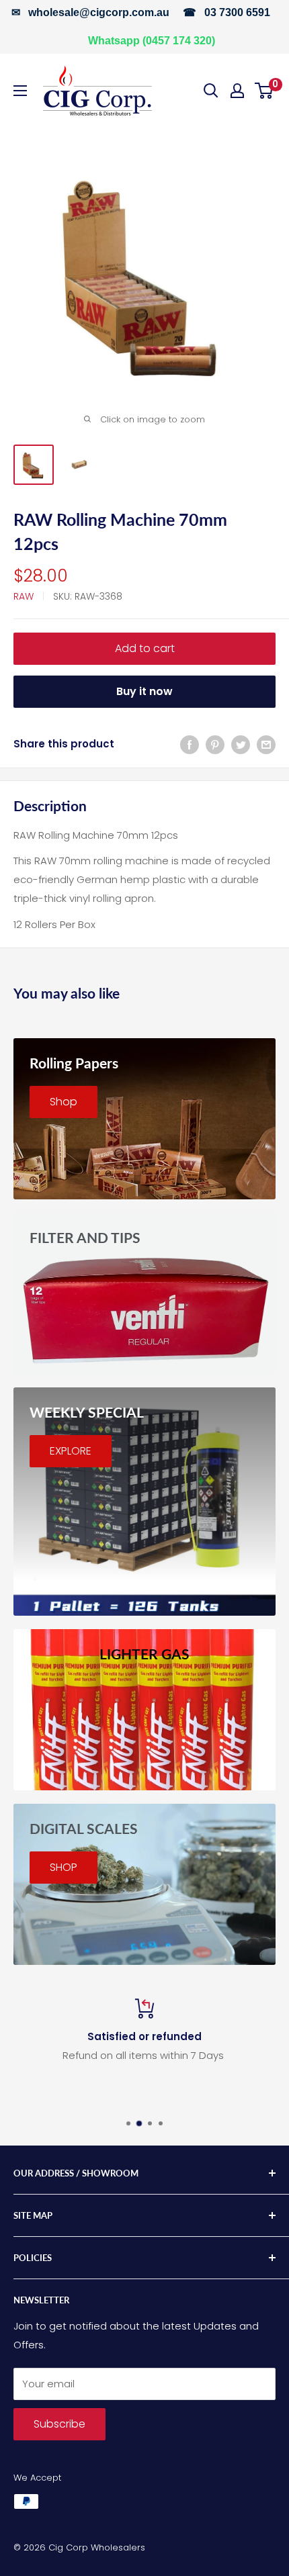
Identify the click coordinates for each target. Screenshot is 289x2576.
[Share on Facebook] (190, 744)
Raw (24, 596)
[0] (264, 91)
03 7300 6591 (237, 12)
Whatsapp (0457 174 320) (152, 41)
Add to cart (145, 648)
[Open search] (211, 91)
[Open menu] (20, 91)
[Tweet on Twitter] (241, 744)
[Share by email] (266, 744)
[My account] (237, 91)
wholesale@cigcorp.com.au (99, 12)
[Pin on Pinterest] (215, 744)
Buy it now (144, 691)
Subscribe (59, 2424)
